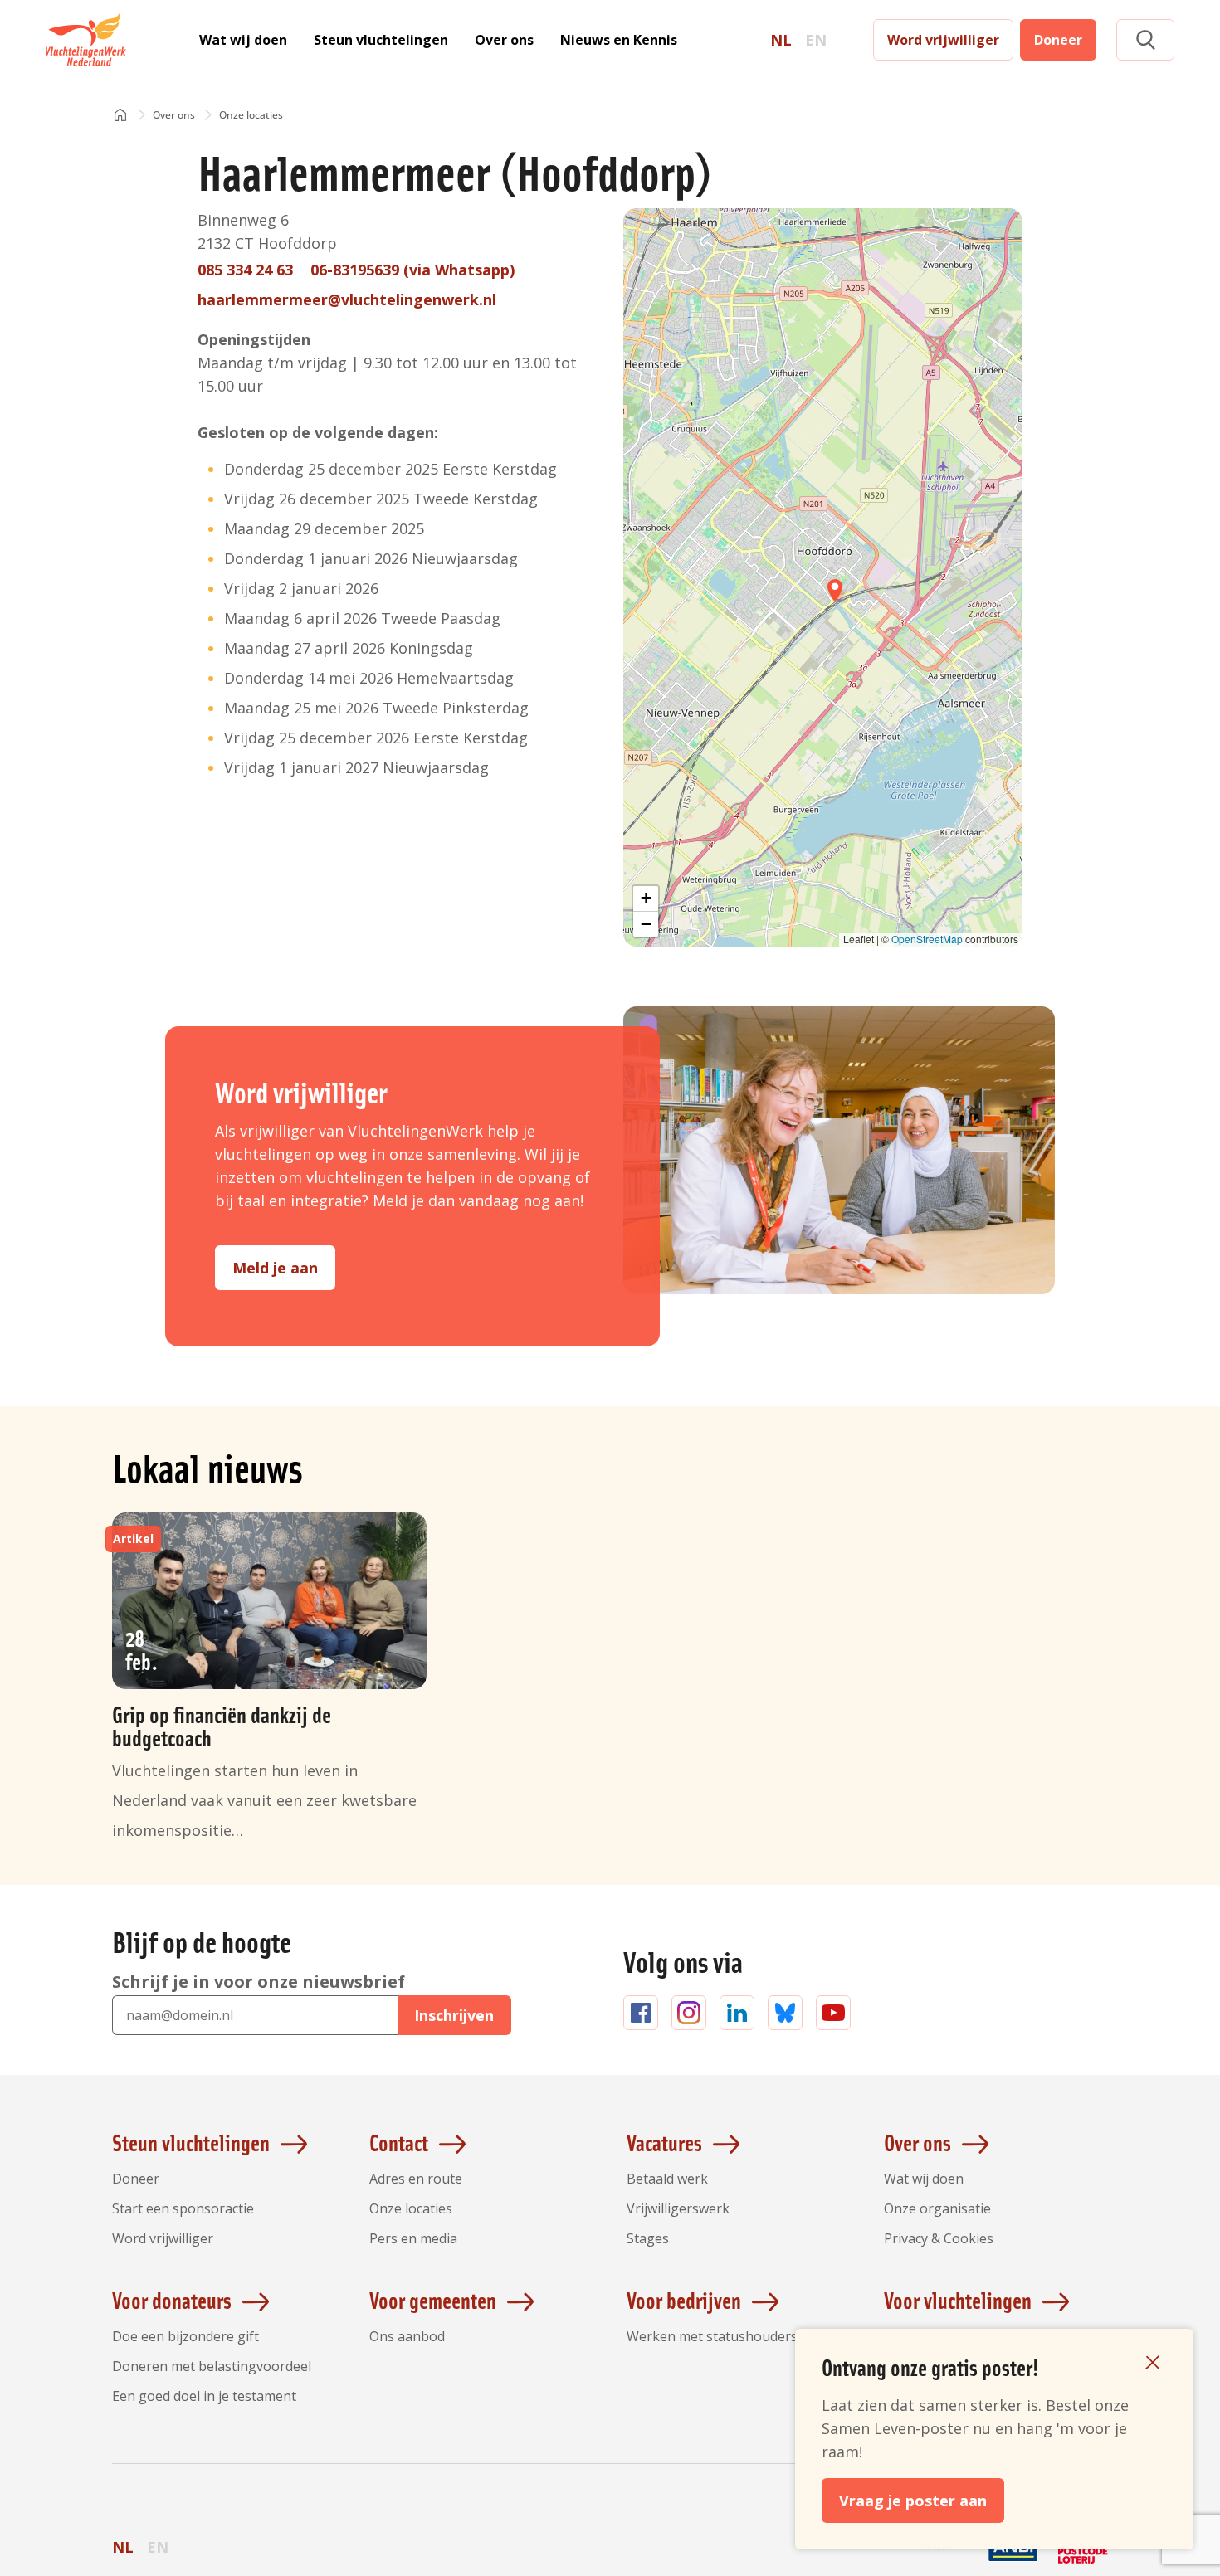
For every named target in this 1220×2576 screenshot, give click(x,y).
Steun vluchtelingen (381, 40)
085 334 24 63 (245, 270)
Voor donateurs (172, 2300)
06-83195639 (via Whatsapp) (412, 270)
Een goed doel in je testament (204, 2396)
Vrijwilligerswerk (678, 2208)
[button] (1145, 40)
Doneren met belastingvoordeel (212, 2366)
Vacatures (664, 2142)
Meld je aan (275, 1268)
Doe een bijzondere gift (185, 2336)
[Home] (120, 116)
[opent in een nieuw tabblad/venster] (944, 2561)
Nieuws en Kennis (619, 40)
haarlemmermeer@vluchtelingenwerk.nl (347, 299)
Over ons (504, 40)
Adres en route (416, 2179)
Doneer (1058, 40)
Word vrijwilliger (943, 40)
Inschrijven (454, 2015)
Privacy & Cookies (939, 2238)
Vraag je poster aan (913, 2501)
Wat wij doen (243, 40)
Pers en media (413, 2238)
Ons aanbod (407, 2336)
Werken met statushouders (712, 2336)
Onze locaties (411, 2208)
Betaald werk (667, 2179)
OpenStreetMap (927, 939)
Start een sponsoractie (183, 2208)
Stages (648, 2238)
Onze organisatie (937, 2208)
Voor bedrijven (684, 2300)
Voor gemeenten (433, 2300)
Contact (399, 2142)
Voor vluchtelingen (958, 2300)
